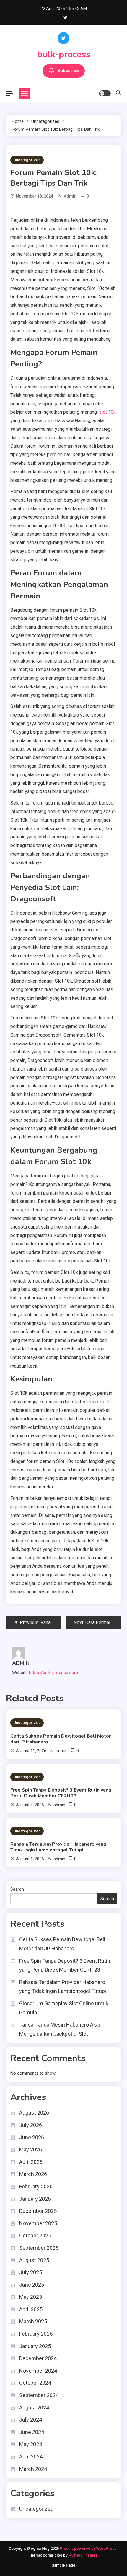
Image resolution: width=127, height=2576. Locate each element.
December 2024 (38, 2358)
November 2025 (38, 2223)
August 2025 (34, 2260)
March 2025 (33, 2321)
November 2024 (38, 2371)
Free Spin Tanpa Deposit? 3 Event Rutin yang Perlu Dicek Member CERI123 (61, 1793)
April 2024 (31, 2457)
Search (17, 1889)
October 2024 (35, 2383)
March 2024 (33, 2469)
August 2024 (34, 2408)
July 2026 (31, 2125)
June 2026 (32, 2137)
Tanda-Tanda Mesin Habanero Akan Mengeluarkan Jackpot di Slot (60, 2029)
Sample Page (63, 2565)
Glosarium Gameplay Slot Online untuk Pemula (64, 2008)
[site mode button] (105, 93)
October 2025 (35, 2235)
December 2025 (38, 2211)
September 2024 (39, 2395)
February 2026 (36, 2186)
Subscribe (68, 71)
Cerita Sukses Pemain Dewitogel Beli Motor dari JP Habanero (61, 1739)
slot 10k (107, 412)
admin (70, 196)
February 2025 (36, 2334)
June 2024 (32, 2432)
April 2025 (31, 2309)
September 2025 (39, 2248)
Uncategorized (27, 160)
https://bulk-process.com (53, 1673)
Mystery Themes (83, 2555)
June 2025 (32, 2285)
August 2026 (34, 2113)
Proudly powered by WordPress (88, 2548)
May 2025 (31, 2297)
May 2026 (31, 2150)
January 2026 (35, 2199)
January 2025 (35, 2346)
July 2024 (31, 2420)
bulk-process (64, 54)
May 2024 (31, 2444)
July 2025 (31, 2272)
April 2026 (31, 2162)
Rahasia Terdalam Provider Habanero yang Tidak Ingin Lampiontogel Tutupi (58, 1847)
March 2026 (33, 2174)
